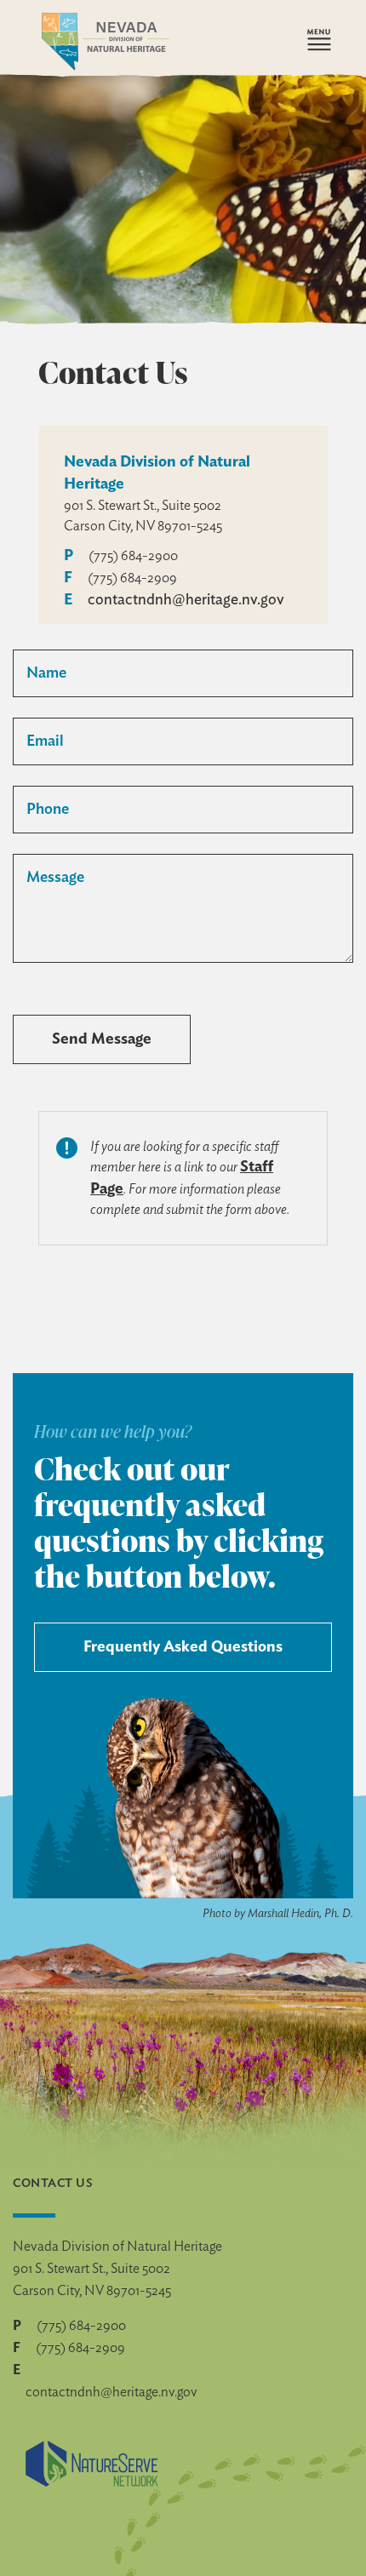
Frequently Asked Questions (183, 1647)
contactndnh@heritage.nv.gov (186, 600)
